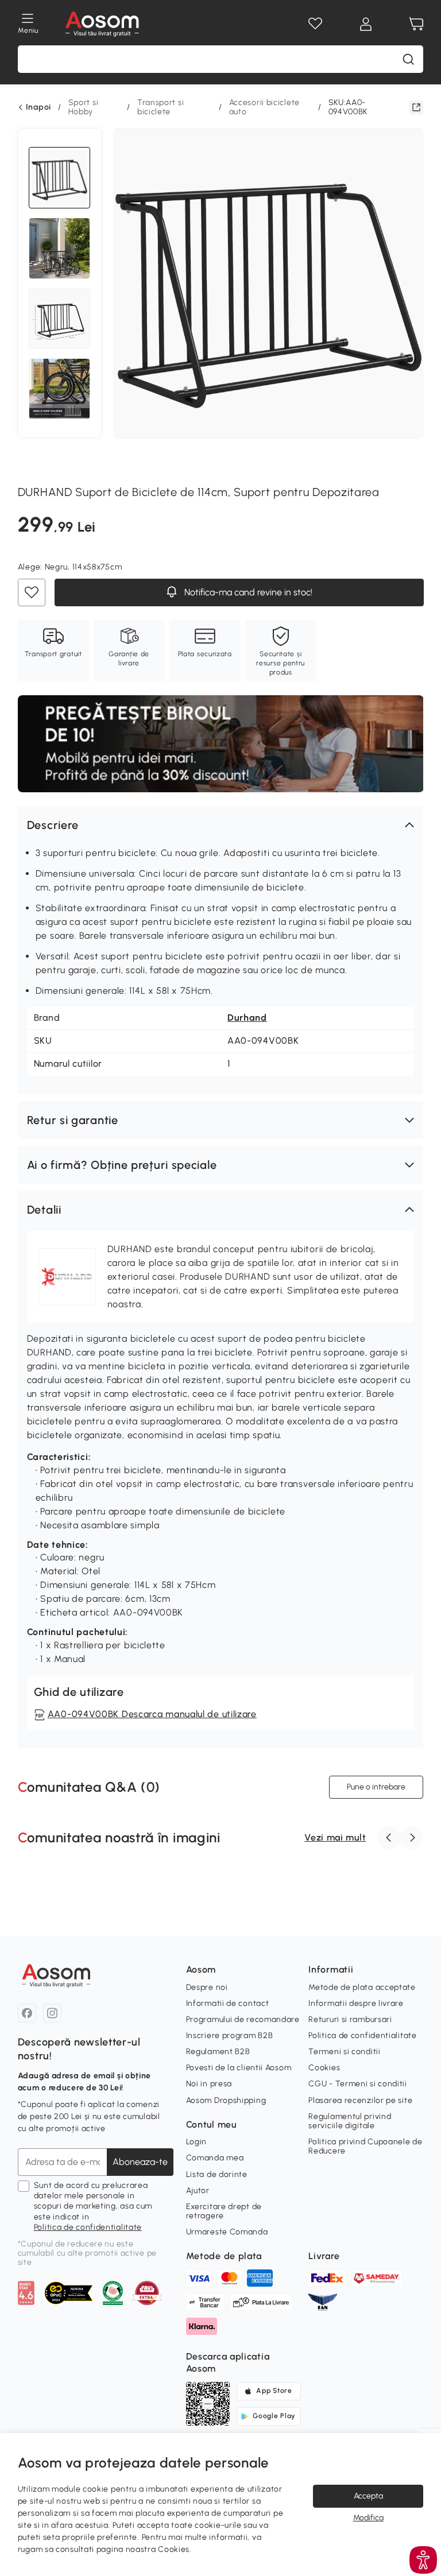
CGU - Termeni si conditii (358, 2084)
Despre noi (207, 1987)
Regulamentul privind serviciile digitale (350, 2121)
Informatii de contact (228, 2003)
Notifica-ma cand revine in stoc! (247, 593)
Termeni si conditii (344, 2052)
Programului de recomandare (243, 2019)
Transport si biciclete (160, 107)
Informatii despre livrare (356, 2003)
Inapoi (38, 107)
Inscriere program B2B (230, 2035)
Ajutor (198, 2190)
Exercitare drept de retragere (224, 2211)
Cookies (324, 2068)
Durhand (247, 1018)
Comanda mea (215, 2158)
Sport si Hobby (84, 107)
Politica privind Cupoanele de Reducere (365, 2146)
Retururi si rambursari (350, 2019)
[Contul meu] (366, 24)
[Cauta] (408, 59)
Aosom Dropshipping (226, 2100)
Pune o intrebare (376, 1787)
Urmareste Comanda (227, 2232)
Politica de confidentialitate (88, 2227)
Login (197, 2142)
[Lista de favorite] (315, 24)
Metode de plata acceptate (362, 1987)
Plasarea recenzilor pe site (360, 2100)
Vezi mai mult (335, 1837)
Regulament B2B (218, 2052)
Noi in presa (209, 2084)
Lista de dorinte (217, 2174)
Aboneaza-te (140, 2162)
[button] (221, 825)
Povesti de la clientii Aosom (239, 2068)
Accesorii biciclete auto (264, 107)
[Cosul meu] (416, 24)
